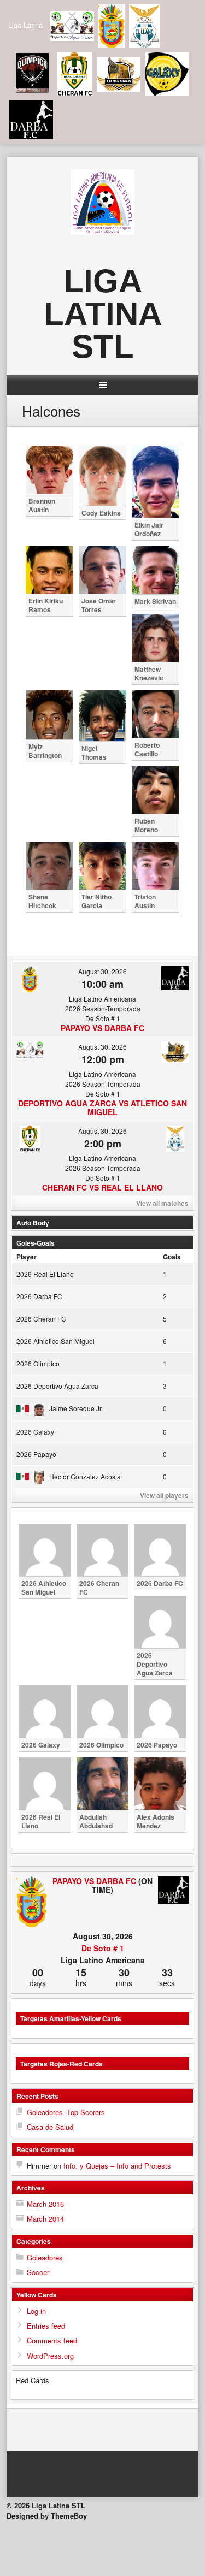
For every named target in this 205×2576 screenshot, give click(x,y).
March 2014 (45, 2219)
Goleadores (45, 2257)
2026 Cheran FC (41, 1319)
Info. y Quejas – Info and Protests (117, 2166)
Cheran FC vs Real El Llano (102, 1187)
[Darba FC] (173, 1891)
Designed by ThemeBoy (47, 2516)
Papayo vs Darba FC (102, 1028)
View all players (164, 1495)
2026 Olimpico (38, 1363)
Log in (36, 2311)
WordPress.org (50, 2356)
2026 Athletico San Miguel (55, 1341)
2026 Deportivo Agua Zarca (57, 1386)
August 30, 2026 (102, 971)
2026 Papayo (36, 1454)
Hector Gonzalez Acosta (85, 1476)
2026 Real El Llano (45, 1274)
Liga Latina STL (103, 314)
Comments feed (52, 2340)
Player (27, 1257)
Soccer (38, 2272)
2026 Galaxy (35, 1432)
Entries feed (46, 2326)
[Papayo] (32, 1902)
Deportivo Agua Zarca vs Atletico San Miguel (102, 1108)
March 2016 (45, 2204)
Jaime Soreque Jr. (76, 1408)
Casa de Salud (50, 2127)
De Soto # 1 (103, 1948)
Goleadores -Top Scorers (66, 2112)
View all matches (162, 1203)
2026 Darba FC (39, 1296)
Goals (172, 1257)
